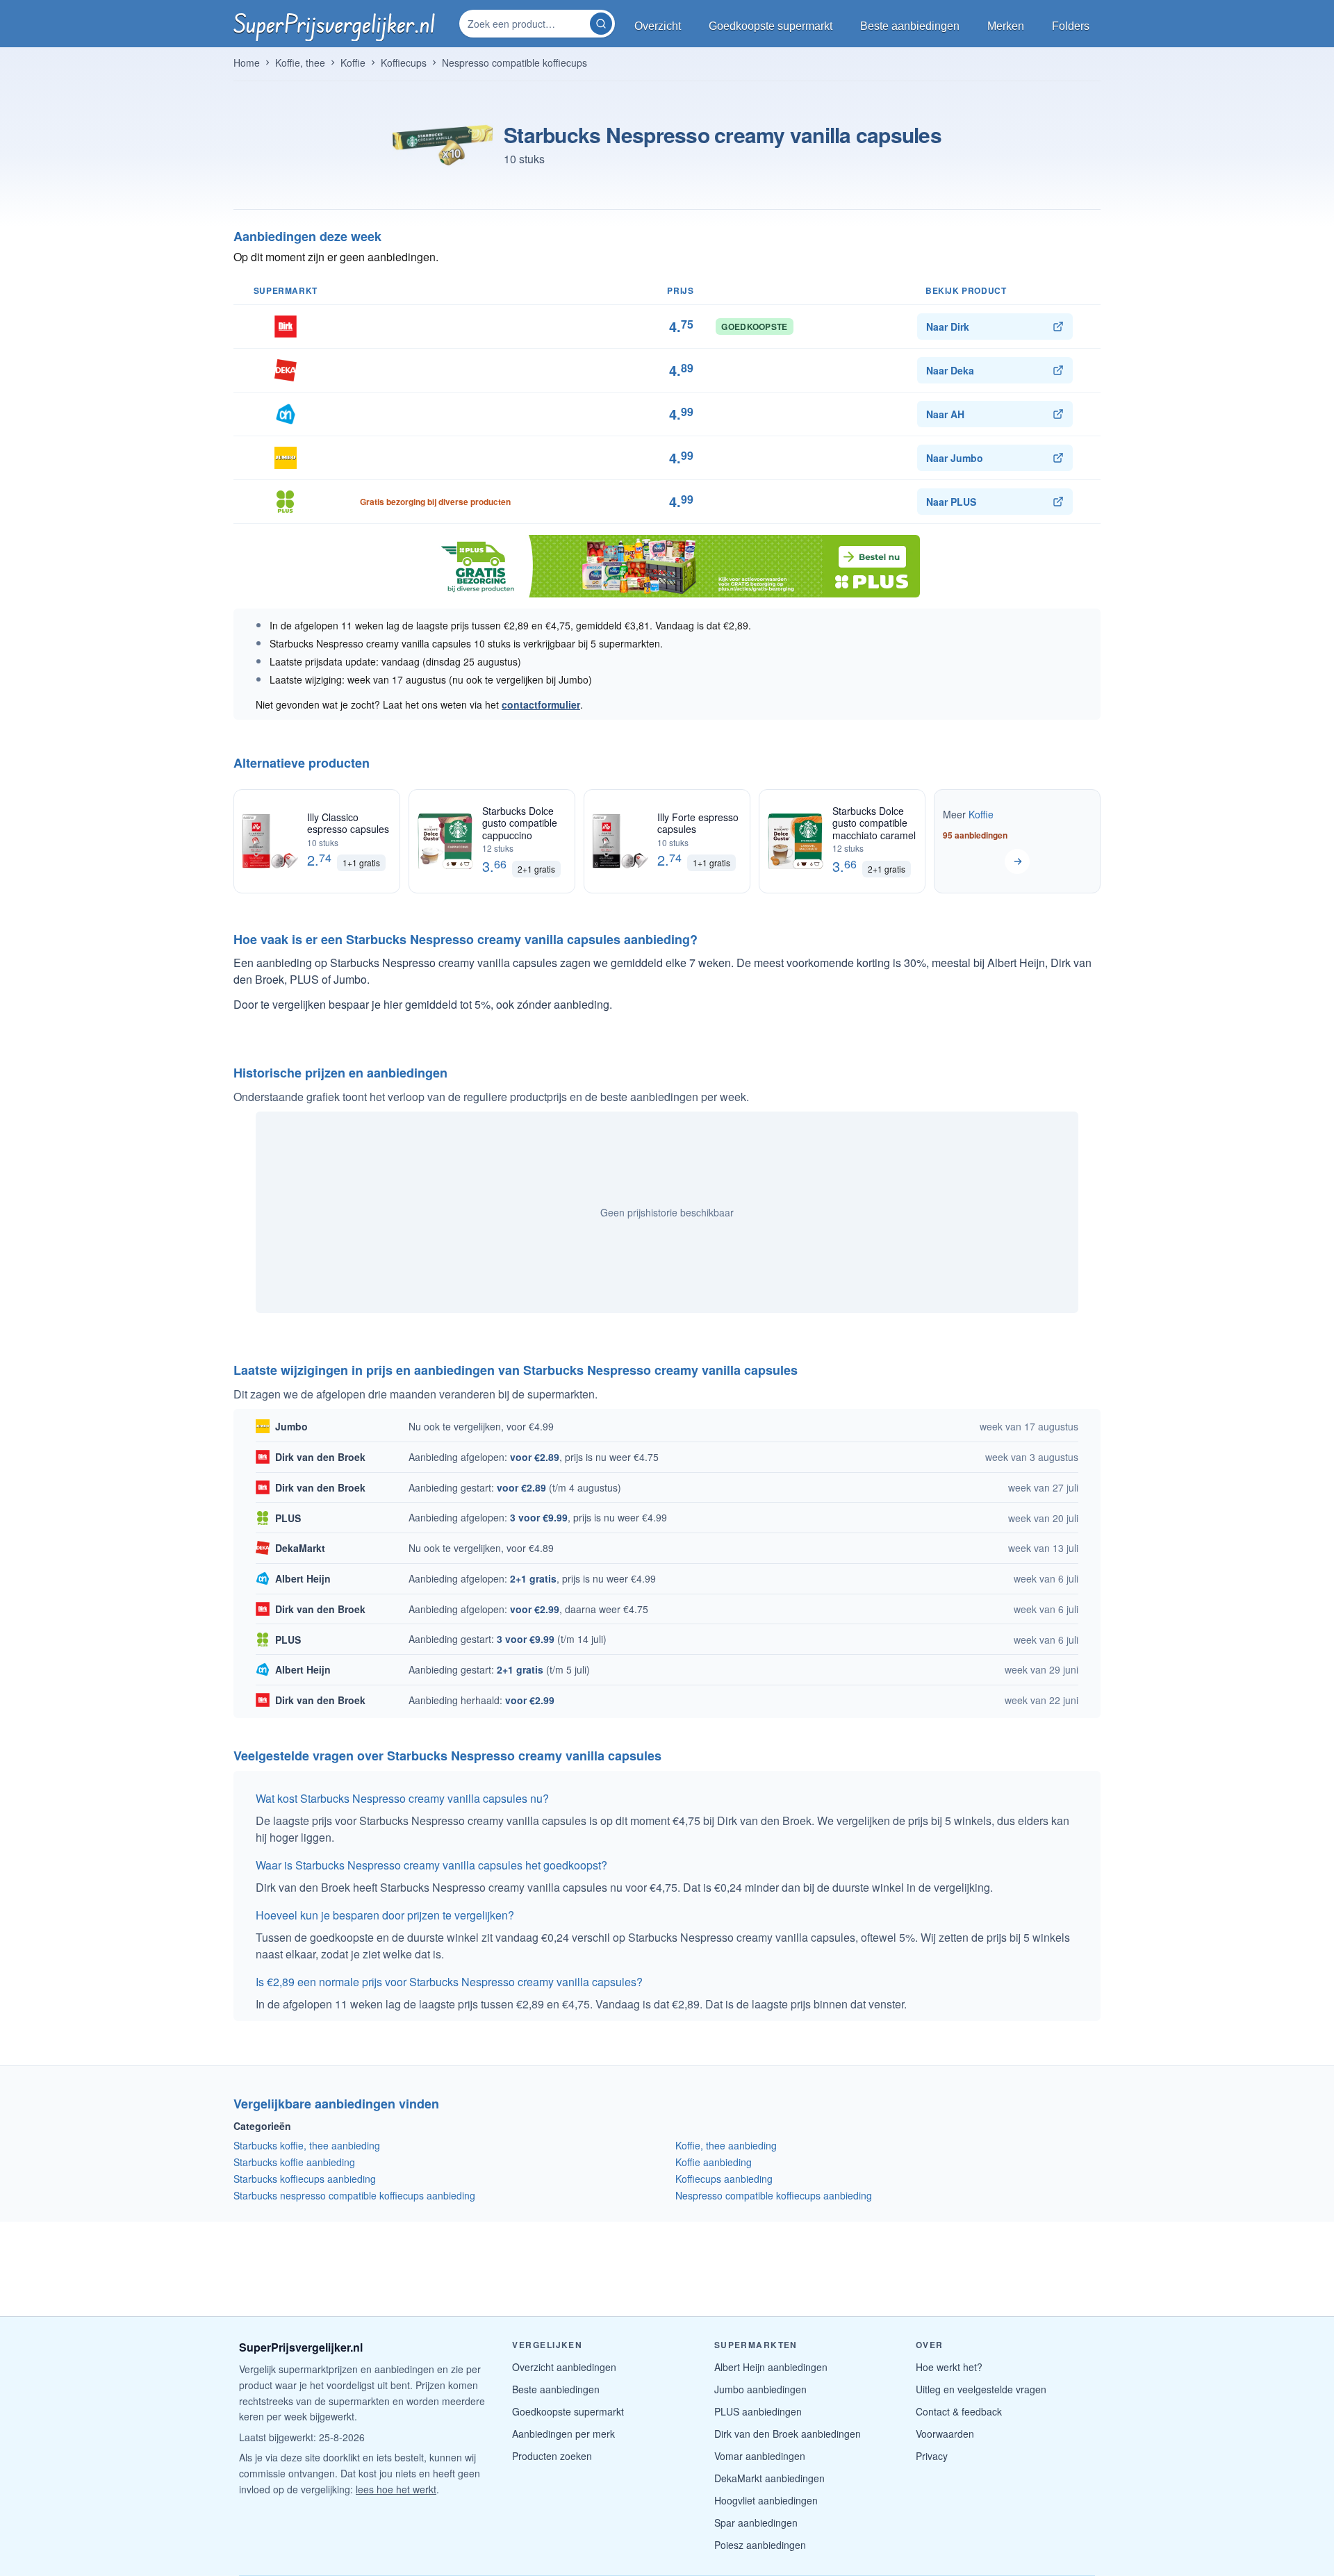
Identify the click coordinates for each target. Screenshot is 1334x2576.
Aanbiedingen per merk (563, 2434)
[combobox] (526, 24)
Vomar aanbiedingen (760, 2456)
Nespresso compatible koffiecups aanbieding (774, 2195)
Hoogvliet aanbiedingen (766, 2500)
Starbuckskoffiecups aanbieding (305, 2179)
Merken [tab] (1006, 26)
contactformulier (541, 704)
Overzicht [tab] (658, 26)
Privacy (932, 2456)
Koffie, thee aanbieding (726, 2145)
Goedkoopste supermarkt (568, 2411)
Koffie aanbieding (714, 2162)
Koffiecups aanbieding (724, 2179)
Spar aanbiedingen (756, 2523)
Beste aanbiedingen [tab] (910, 26)
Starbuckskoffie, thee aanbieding (307, 2145)
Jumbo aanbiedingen (760, 2389)
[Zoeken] (601, 24)
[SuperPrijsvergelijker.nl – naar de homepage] (334, 24)
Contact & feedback (959, 2411)
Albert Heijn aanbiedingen (771, 2367)
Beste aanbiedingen (556, 2389)
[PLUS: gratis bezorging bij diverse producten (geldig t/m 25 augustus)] (667, 566)
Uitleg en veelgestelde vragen (981, 2389)
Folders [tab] (1071, 26)
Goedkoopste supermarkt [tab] (771, 26)
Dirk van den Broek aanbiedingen (788, 2434)
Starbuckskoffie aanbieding (294, 2162)
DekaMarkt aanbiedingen (769, 2478)
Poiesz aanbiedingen (760, 2545)
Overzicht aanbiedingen (564, 2367)
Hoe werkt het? (949, 2367)
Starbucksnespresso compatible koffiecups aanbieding (354, 2195)
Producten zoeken (552, 2456)
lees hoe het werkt (396, 2489)
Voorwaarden (945, 2434)
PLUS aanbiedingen (758, 2411)
